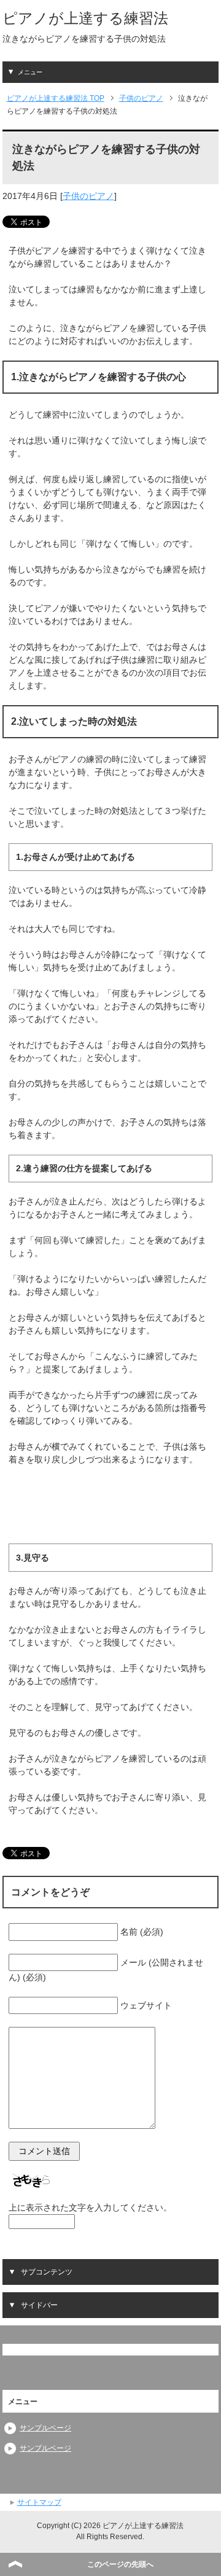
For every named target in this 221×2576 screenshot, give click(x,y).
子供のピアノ (88, 196)
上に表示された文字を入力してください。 (90, 2207)
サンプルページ (45, 2428)
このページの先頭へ (120, 2564)
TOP (56, 98)
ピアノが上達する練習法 (85, 18)
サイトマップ (39, 2502)
